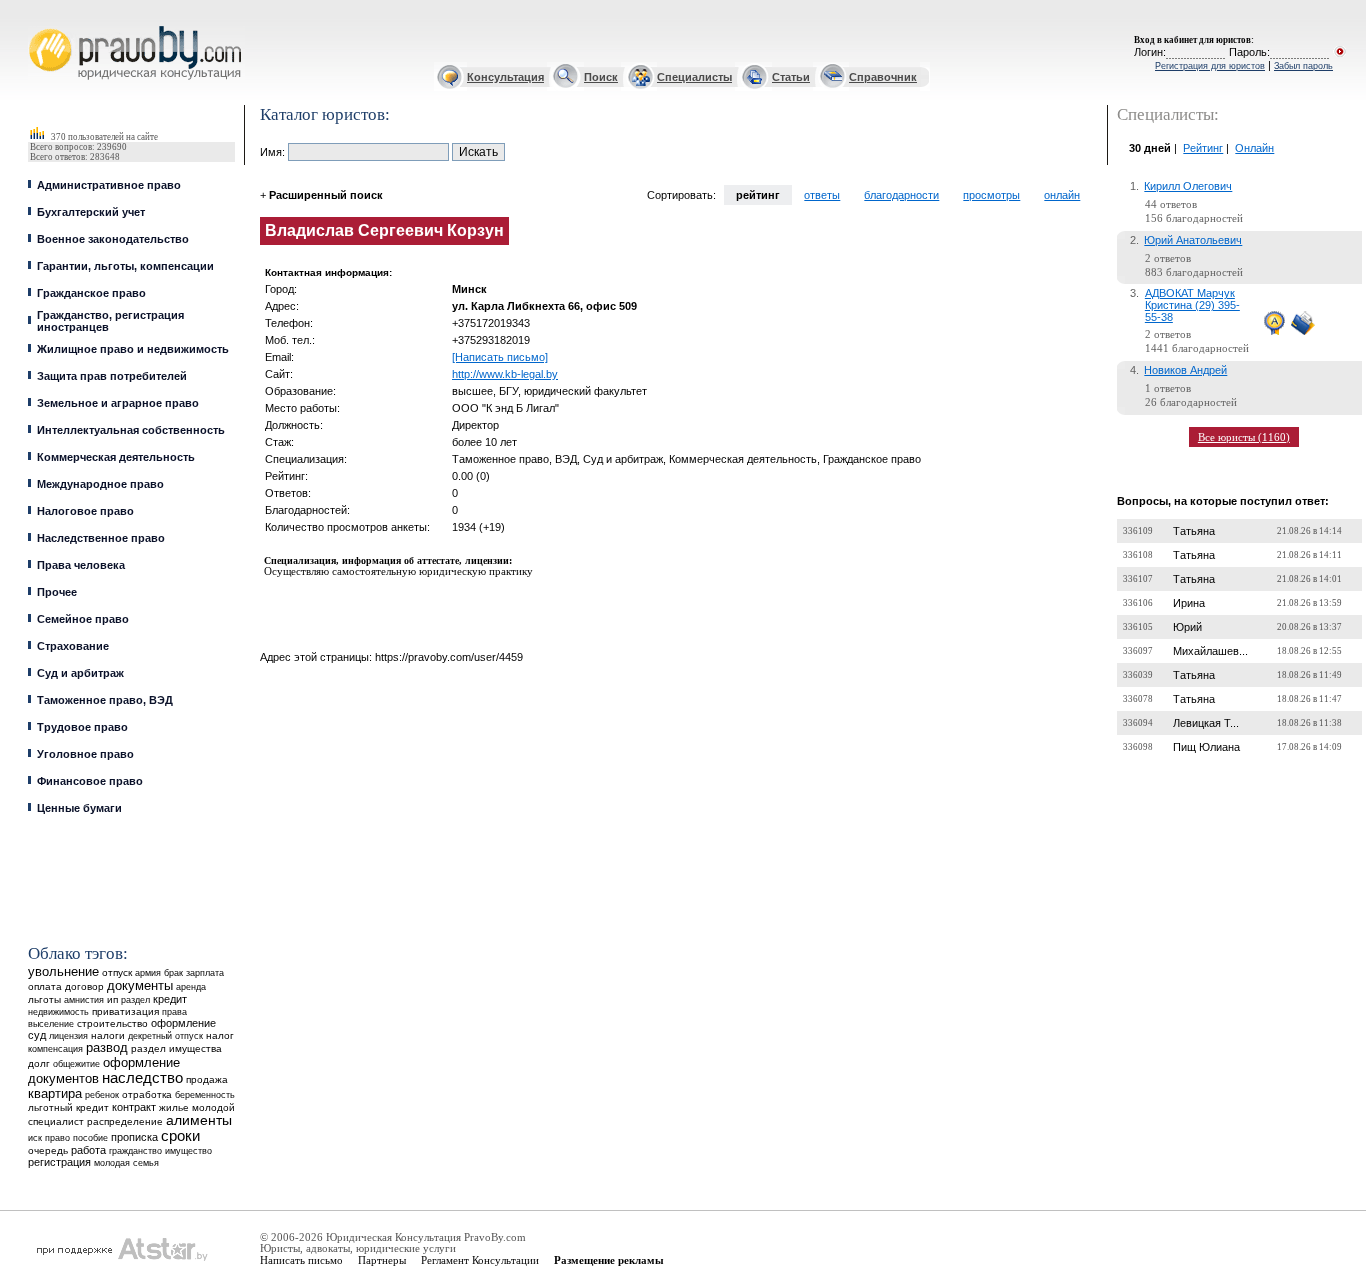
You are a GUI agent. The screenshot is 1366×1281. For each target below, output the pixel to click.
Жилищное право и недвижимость (133, 349)
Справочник (883, 77)
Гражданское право (91, 293)
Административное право (109, 185)
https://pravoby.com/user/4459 (449, 657)
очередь (48, 1150)
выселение (51, 1023)
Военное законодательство (113, 239)
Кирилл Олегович (1188, 186)
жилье (174, 1107)
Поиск (601, 77)
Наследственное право (101, 538)
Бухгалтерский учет (91, 212)
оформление (183, 1023)
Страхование (73, 646)
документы (140, 986)
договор (84, 986)
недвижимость (58, 1011)
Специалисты (694, 77)
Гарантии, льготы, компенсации (125, 266)
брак (173, 973)
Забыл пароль (1303, 66)
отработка (147, 1094)
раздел (135, 1000)
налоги (108, 1035)
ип (112, 999)
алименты (199, 1120)
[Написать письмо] (500, 357)
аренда (191, 986)
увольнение (63, 971)
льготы (44, 999)
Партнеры (382, 1260)
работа (88, 1150)
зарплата (205, 973)
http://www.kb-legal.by (505, 374)
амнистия (84, 1000)
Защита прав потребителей (112, 376)
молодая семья (126, 1163)
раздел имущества (176, 1048)
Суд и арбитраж (80, 673)
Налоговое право (85, 511)
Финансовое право (90, 781)
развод (107, 1048)
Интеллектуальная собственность (131, 430)
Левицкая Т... (1206, 723)
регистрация (59, 1162)
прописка (134, 1137)
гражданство (135, 1151)
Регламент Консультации (480, 1260)
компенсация (55, 1049)
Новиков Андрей (1185, 370)
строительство (112, 1023)
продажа (207, 1079)
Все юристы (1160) (1244, 437)
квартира (55, 1093)
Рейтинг (1203, 148)
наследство (142, 1078)
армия (148, 973)
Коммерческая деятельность (116, 457)
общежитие (76, 1063)
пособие (90, 1138)
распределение (125, 1121)
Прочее (57, 592)
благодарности (901, 195)
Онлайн (1254, 148)
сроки (180, 1136)
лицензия (68, 1036)
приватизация (125, 1011)
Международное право (100, 484)
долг (39, 1063)
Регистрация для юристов (1210, 66)
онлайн (1062, 195)
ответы (822, 195)
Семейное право (83, 619)
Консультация (505, 77)
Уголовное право (85, 754)
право (57, 1138)
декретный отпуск (165, 1036)
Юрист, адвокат (32, 26)
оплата (45, 986)
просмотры (991, 195)
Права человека (81, 565)
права (174, 1012)
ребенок (102, 1094)
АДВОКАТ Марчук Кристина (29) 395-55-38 (1192, 305)
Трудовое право (82, 727)
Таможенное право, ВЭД (105, 700)
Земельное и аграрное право (118, 403)
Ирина (1189, 603)
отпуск (117, 972)
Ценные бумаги (79, 808)
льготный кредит (68, 1107)
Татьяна (1194, 531)
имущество (188, 1151)
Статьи (791, 77)
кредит (170, 999)
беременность (205, 1095)
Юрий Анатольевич (1193, 240)
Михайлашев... (1210, 651)
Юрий (1187, 627)
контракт (134, 1107)
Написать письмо (301, 1260)
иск (35, 1138)
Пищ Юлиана (1206, 747)
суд (37, 1035)
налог (220, 1035)
